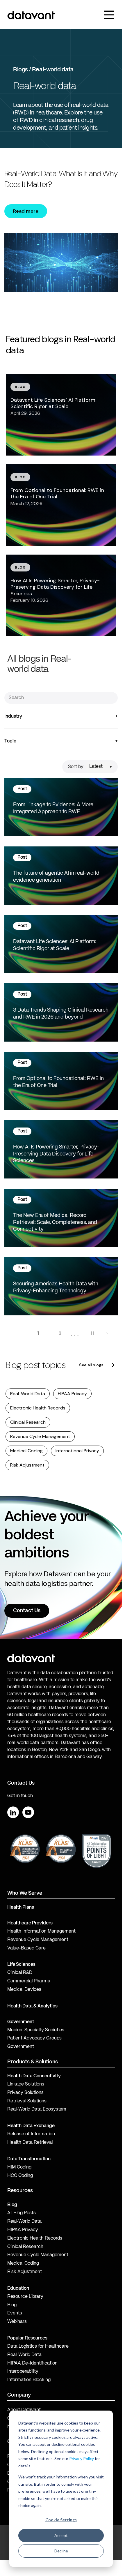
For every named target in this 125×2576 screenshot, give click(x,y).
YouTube (28, 1812)
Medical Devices (24, 1990)
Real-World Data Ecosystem (37, 2109)
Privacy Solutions (25, 2093)
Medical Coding (26, 1451)
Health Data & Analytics (32, 2006)
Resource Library (25, 2297)
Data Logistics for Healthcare (38, 2346)
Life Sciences (21, 1965)
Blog (12, 2305)
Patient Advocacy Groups (34, 2038)
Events (15, 2313)
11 (92, 1333)
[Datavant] (31, 15)
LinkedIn (13, 1812)
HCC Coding (20, 2176)
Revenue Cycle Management (40, 1436)
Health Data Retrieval (30, 2143)
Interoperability (23, 2372)
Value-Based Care (26, 1948)
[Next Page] (107, 1333)
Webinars (17, 2322)
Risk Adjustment (27, 1465)
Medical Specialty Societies (36, 2030)
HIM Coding (19, 2167)
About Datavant (24, 2410)
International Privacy (77, 1451)
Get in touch (20, 1796)
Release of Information (31, 2134)
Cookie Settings (61, 2520)
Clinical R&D (20, 1973)
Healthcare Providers (30, 1923)
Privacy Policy (82, 2458)
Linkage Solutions (26, 2084)
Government (21, 2022)
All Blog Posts (22, 2213)
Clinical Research (28, 1422)
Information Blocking (29, 2380)
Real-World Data (28, 1394)
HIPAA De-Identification (32, 2363)
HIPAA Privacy (72, 1394)
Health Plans (21, 1908)
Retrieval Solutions (27, 2101)
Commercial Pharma (29, 1981)
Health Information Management (41, 1931)
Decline (61, 2551)
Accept (61, 2535)
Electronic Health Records (38, 1408)
